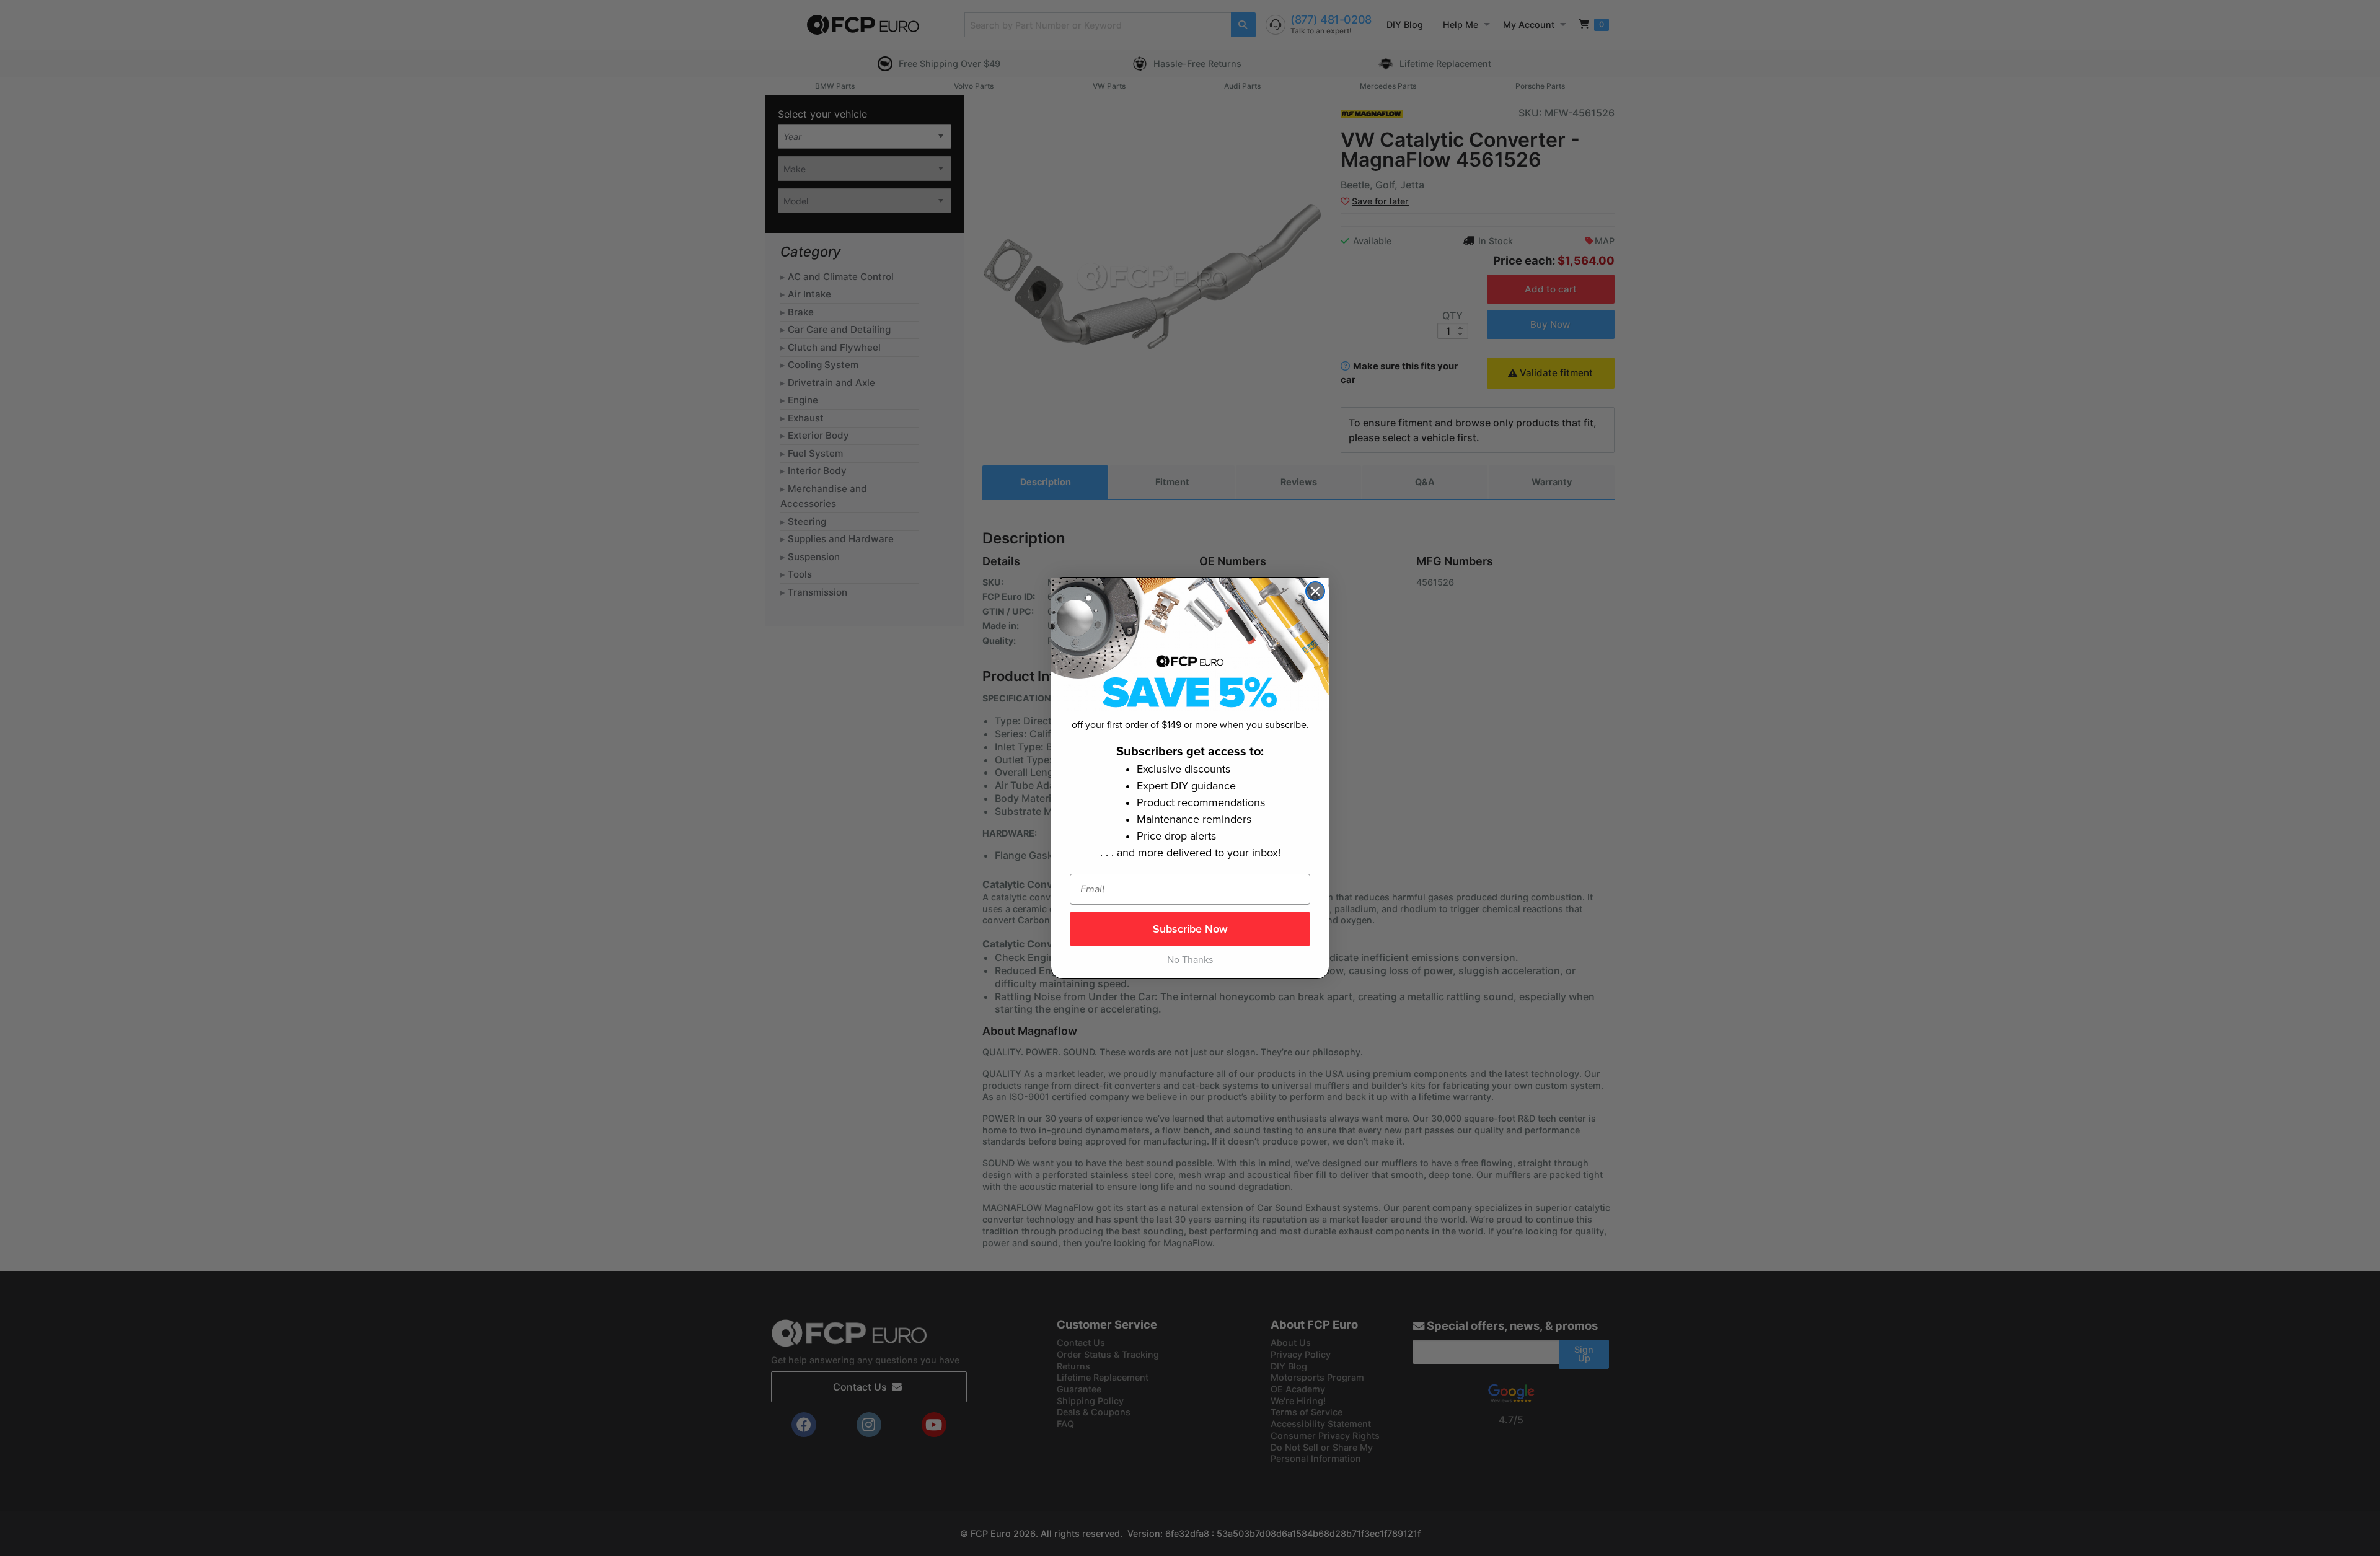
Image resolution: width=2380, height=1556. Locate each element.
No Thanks (1190, 960)
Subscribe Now (1190, 929)
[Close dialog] (1315, 591)
